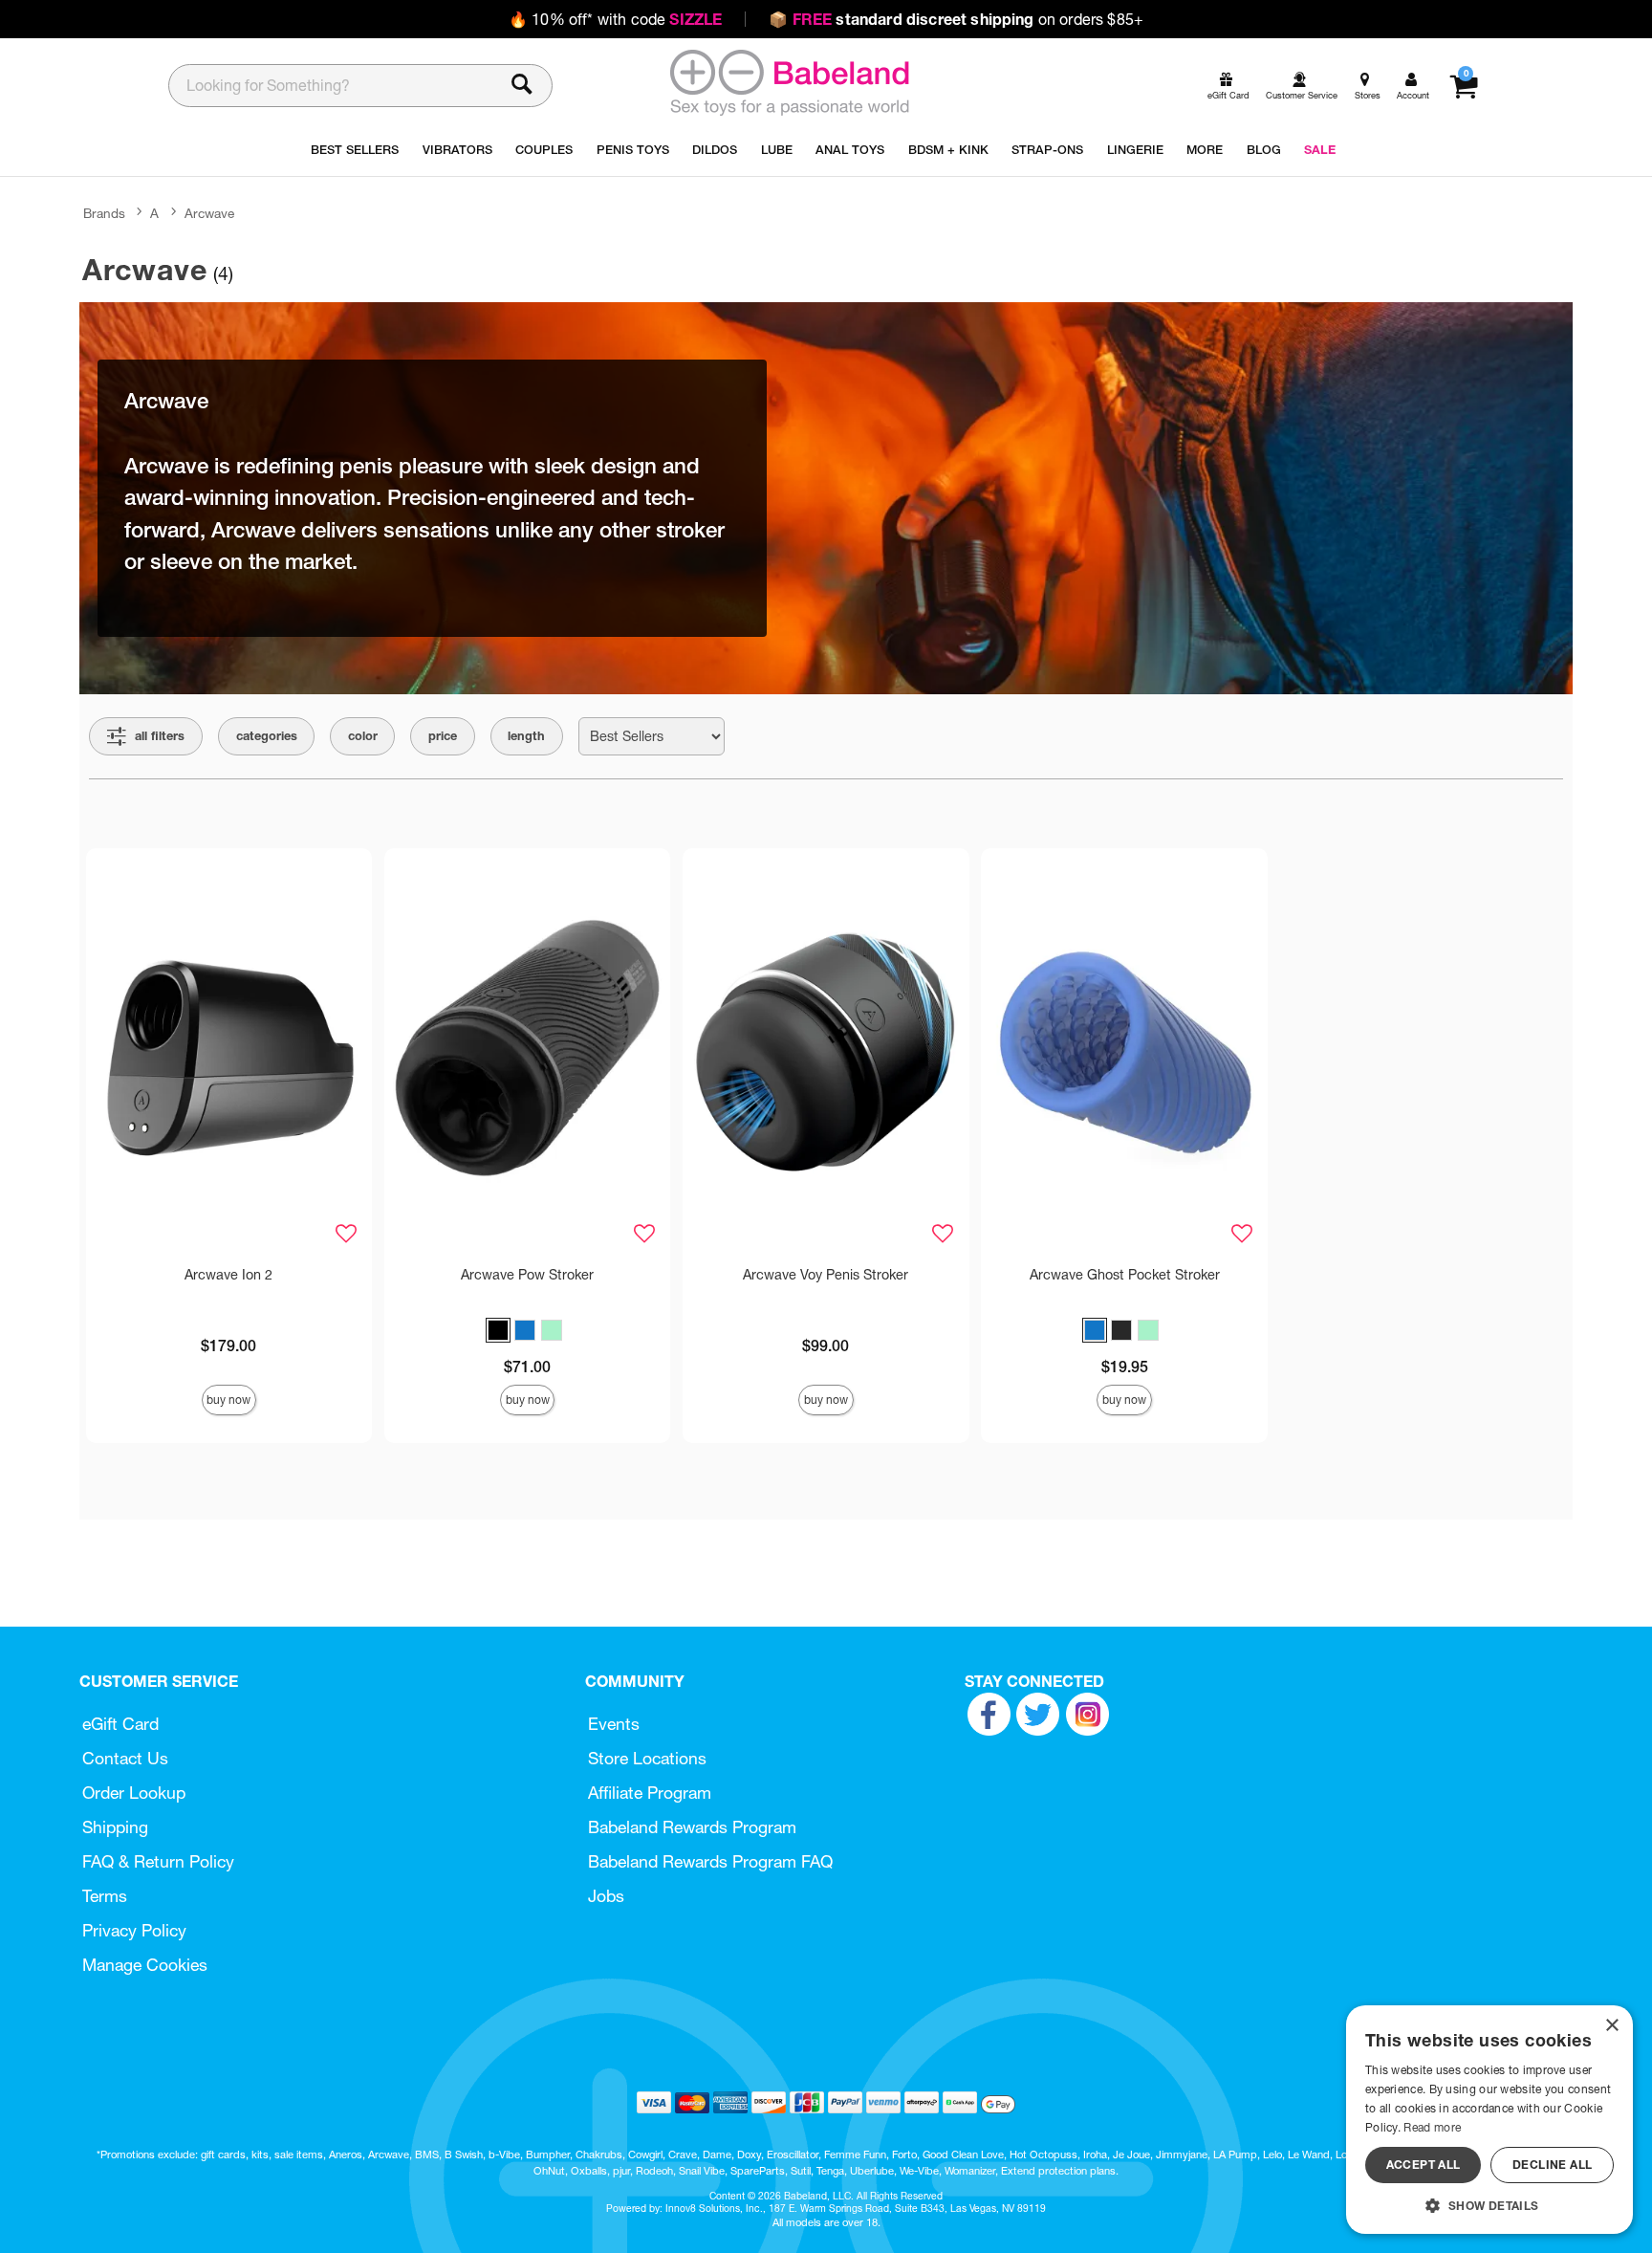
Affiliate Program (650, 1793)
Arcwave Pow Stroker (527, 1275)
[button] (498, 1330)
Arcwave (209, 213)
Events (614, 1724)
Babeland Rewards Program (692, 1827)
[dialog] (1489, 2120)
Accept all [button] (1424, 2165)
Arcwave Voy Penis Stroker (826, 1275)
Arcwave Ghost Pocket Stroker (1125, 1275)
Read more (1432, 2127)
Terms (105, 1896)
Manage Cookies (145, 1965)
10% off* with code (615, 19)
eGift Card (120, 1724)
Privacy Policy (134, 1930)
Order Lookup (134, 1793)
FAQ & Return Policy (158, 1861)
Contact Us (125, 1758)
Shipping (115, 1827)
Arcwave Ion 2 (228, 1275)
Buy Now (228, 1400)
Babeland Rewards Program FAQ (710, 1861)
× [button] (1611, 2026)
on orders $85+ (956, 19)
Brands (104, 213)
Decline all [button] (1552, 2165)
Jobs (606, 1896)
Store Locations (647, 1758)
